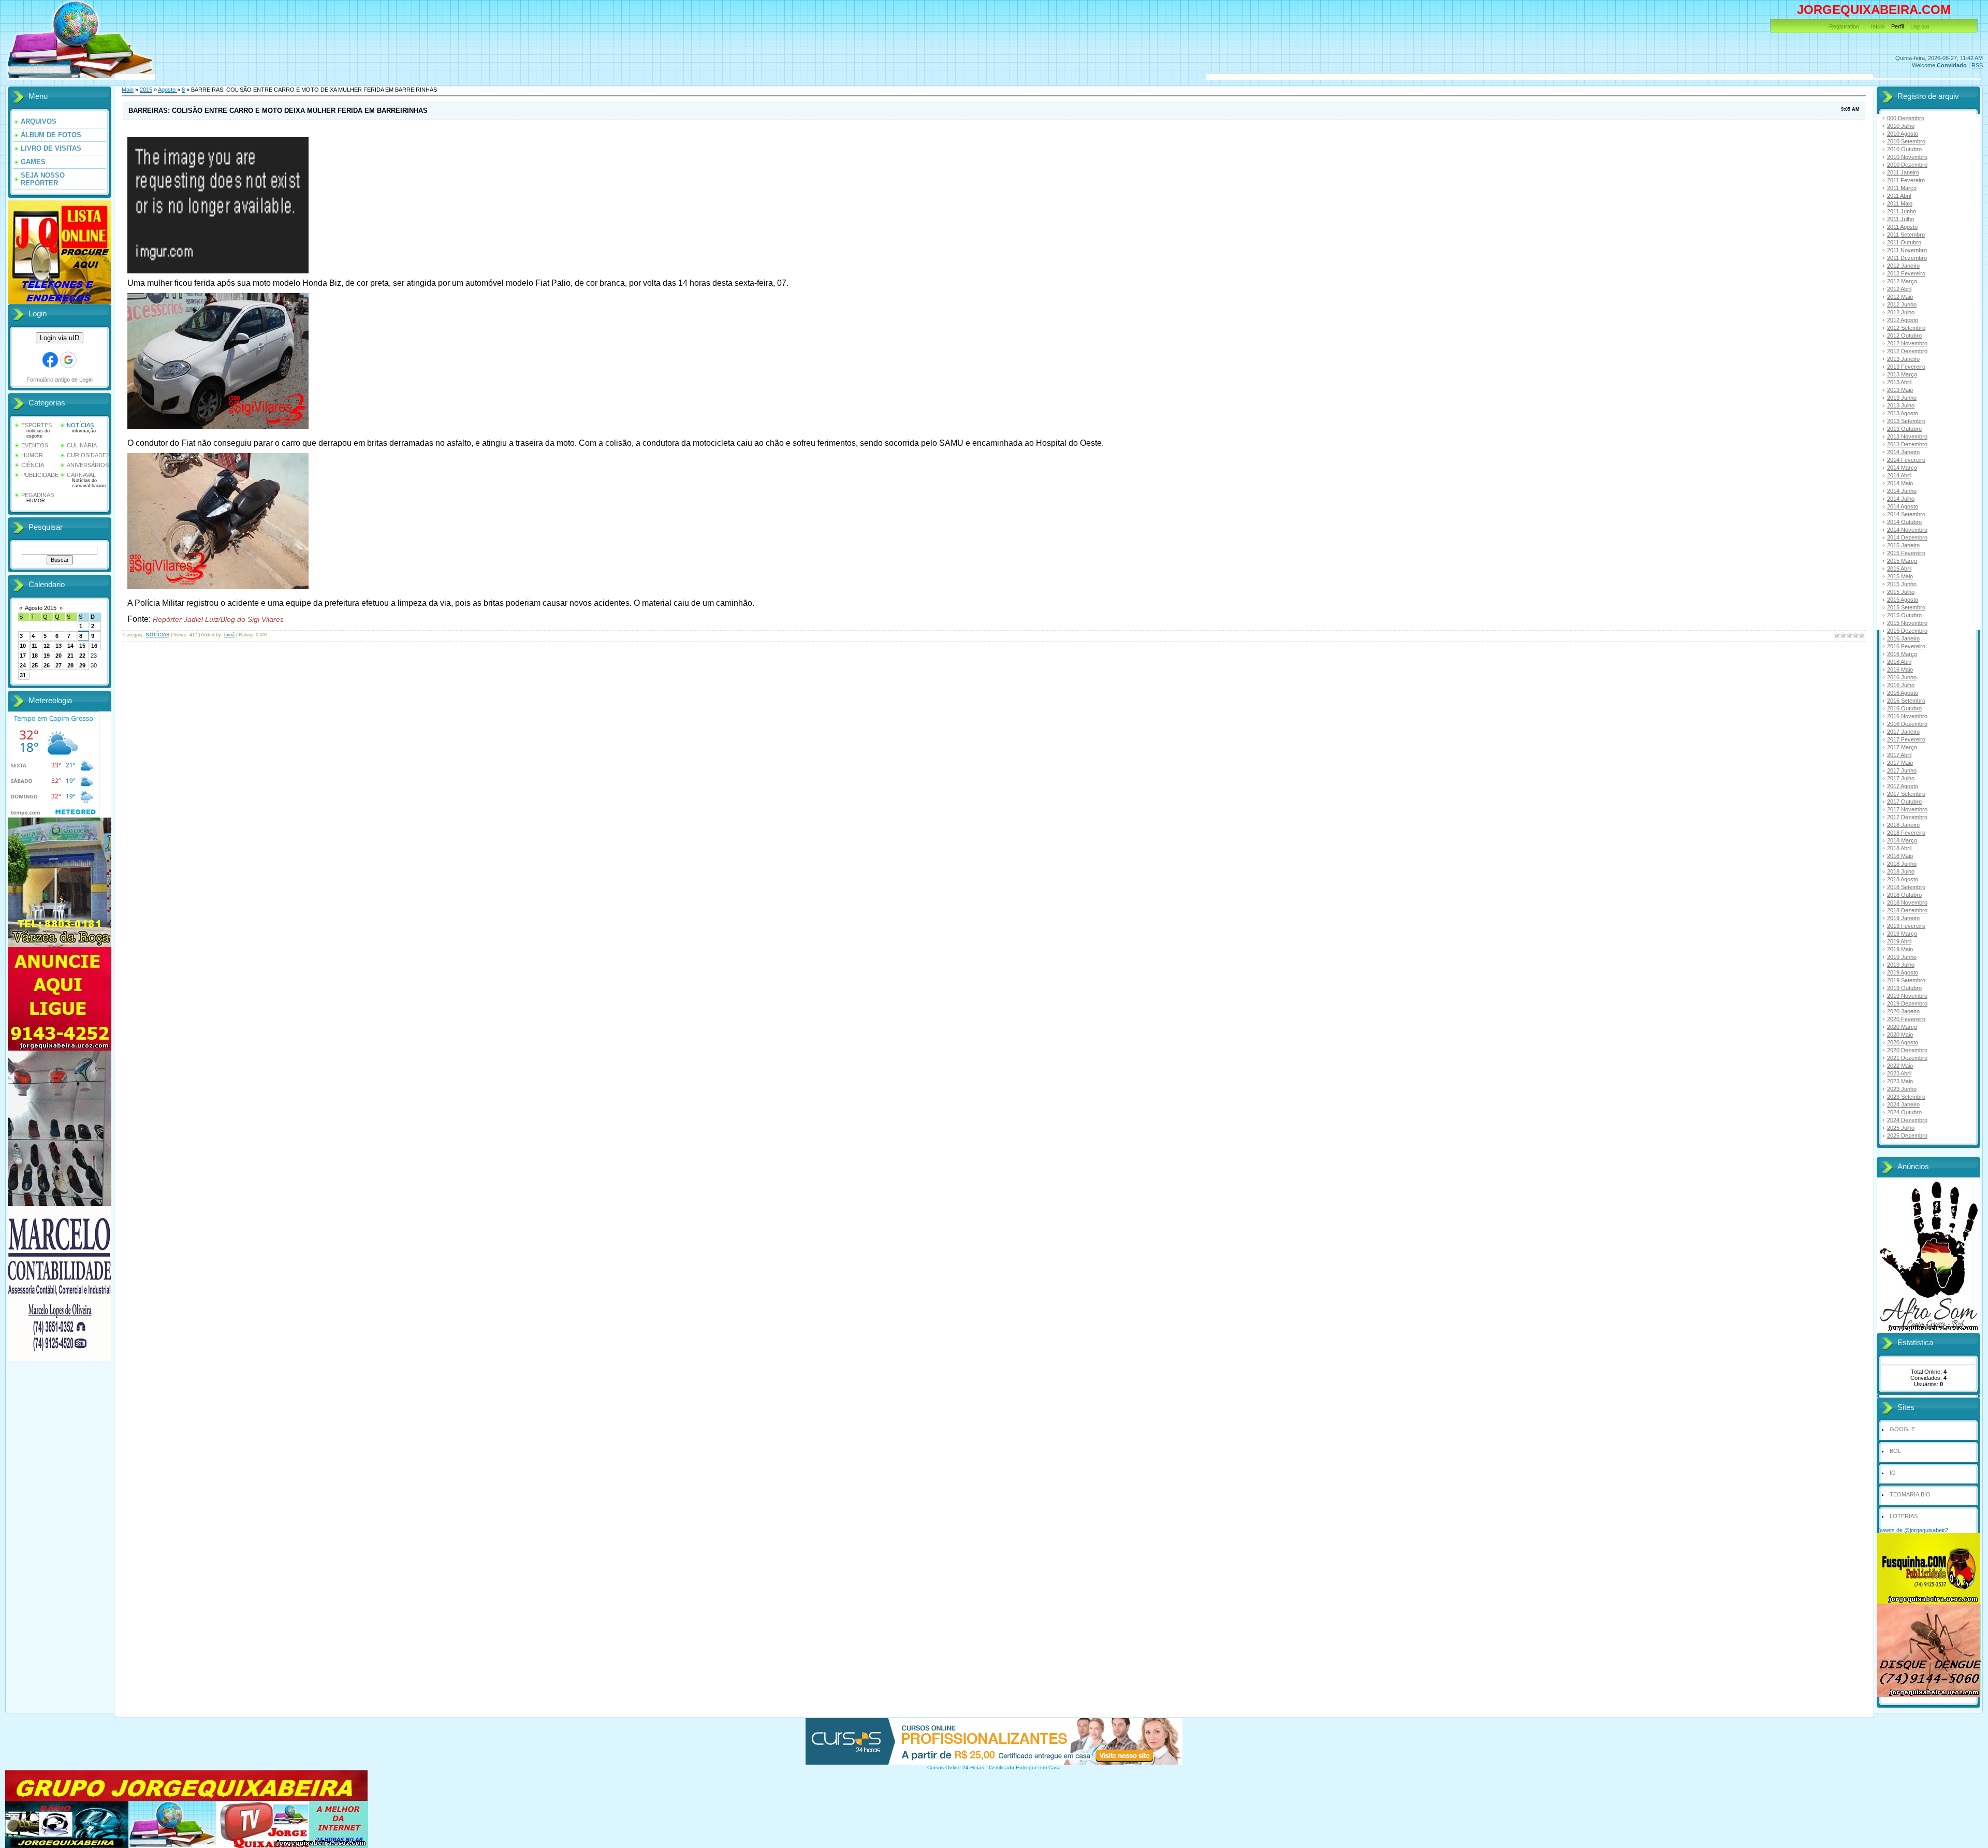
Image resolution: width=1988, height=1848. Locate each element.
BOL (1895, 1451)
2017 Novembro (1907, 809)
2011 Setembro (1906, 235)
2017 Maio (1900, 763)
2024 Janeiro (1903, 1104)
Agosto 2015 (41, 608)
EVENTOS (35, 445)
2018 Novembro (1907, 903)
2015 (146, 90)
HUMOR (32, 455)
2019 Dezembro (1907, 1003)
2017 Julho (1901, 778)
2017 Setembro (1906, 794)
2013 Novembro (1907, 436)
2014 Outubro (1904, 522)
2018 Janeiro (1903, 825)
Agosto (167, 90)
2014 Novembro (1907, 530)
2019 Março (1902, 934)
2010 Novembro (1907, 157)
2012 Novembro (1907, 343)
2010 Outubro (1904, 149)
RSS (1977, 65)
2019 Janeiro (1903, 918)
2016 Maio (1900, 670)
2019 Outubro (1904, 988)
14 (70, 646)
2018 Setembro (1906, 887)
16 (94, 646)
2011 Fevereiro (1906, 180)
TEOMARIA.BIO (1910, 1494)
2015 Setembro (1906, 607)
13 (59, 646)
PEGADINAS (38, 495)
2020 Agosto (1903, 1042)
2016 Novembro (1907, 716)
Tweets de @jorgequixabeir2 (1912, 1530)
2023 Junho (1902, 1089)
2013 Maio (1900, 390)
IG (1893, 1473)
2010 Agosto (1903, 134)
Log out (1920, 26)
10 (23, 646)
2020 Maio (1900, 1035)
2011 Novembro (1907, 250)
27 (59, 665)
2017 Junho (1902, 770)
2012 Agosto (1903, 320)
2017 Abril (1899, 755)
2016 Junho (1902, 677)
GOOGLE (1902, 1429)
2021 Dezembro (1907, 1058)
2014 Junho (1902, 491)
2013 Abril (1899, 382)
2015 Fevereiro (1906, 553)
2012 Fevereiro (1906, 273)
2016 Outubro (1904, 708)
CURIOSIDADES (88, 455)
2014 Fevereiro (1906, 460)
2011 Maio (1900, 203)
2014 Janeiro (1903, 452)
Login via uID (60, 338)
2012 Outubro (1904, 336)
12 (47, 646)
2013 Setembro (1906, 421)
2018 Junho (1902, 864)
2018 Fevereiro (1906, 833)
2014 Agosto (1903, 506)
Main (128, 90)
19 (47, 656)
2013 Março (1902, 374)
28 (70, 665)
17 (23, 656)
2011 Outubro (1904, 242)
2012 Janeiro (1903, 266)
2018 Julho (1901, 871)
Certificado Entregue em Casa (1025, 1767)
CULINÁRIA (82, 445)
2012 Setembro (1906, 328)
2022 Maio (1900, 1066)
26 (47, 665)
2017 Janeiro (1903, 732)
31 (23, 675)
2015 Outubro (1904, 615)
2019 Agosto (1903, 972)
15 (82, 646)
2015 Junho (1902, 584)
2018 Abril (1899, 848)
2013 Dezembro (1907, 444)
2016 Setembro (1906, 701)
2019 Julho (1901, 965)
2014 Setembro (1906, 514)
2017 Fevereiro (1906, 739)
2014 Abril (1899, 475)
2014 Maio (1900, 483)
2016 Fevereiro (1906, 646)
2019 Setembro (1906, 980)
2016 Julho (1901, 685)
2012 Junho (1902, 304)
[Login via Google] (68, 360)
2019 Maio (1900, 949)
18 (35, 656)
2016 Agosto (1903, 693)
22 (82, 656)
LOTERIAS (1904, 1516)
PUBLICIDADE (40, 475)
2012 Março (1902, 281)
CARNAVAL (81, 475)
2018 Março (1902, 840)
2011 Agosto (1902, 227)
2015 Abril (1899, 569)
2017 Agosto (1903, 786)
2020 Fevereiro (1906, 1019)
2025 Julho (1901, 1128)
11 (34, 646)
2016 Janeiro (1903, 638)
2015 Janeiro (1903, 545)
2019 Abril (1899, 941)
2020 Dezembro (1907, 1050)
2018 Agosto (1903, 879)
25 (35, 665)
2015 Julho (1901, 592)
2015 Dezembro (1907, 631)
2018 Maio (1900, 856)
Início (1878, 26)
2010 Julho (1901, 126)
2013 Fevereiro (1906, 367)
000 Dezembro (1906, 118)
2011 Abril (1899, 196)
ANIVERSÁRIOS (88, 465)
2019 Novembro (1907, 996)
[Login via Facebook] (50, 360)
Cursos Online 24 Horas (956, 1767)
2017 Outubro (1904, 802)
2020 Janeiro (1903, 1011)
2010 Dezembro (1907, 165)
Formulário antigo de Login (60, 380)
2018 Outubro (1904, 895)
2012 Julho (1901, 312)
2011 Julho (1901, 219)
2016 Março (1902, 654)
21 (70, 656)
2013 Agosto (1903, 413)
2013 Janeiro (1903, 359)
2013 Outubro (1904, 429)
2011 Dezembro (1907, 258)
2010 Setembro (1906, 141)
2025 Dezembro (1907, 1136)
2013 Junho (1902, 398)
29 (82, 665)
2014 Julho (1901, 499)
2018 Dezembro (1907, 910)
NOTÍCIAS (80, 425)
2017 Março (1902, 747)
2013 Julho (1901, 405)
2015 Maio (1900, 576)
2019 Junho (1902, 957)
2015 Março (1902, 561)
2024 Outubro (1904, 1112)
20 (59, 656)
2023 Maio (1900, 1081)
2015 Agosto (1903, 600)
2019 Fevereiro (1906, 926)
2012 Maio (1900, 297)
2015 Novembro (1907, 623)
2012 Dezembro (1907, 351)
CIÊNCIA (33, 465)
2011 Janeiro (1903, 172)
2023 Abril (1899, 1073)
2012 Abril (1899, 289)
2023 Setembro (1906, 1097)
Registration (1844, 26)
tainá (229, 635)
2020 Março (1902, 1027)
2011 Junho (1902, 211)
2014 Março (1902, 468)
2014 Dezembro (1907, 537)
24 (23, 665)
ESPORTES (36, 425)
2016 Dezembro (1907, 724)
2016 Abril (1899, 662)
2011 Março (1902, 188)
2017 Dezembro (1907, 817)
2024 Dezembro (1907, 1120)
